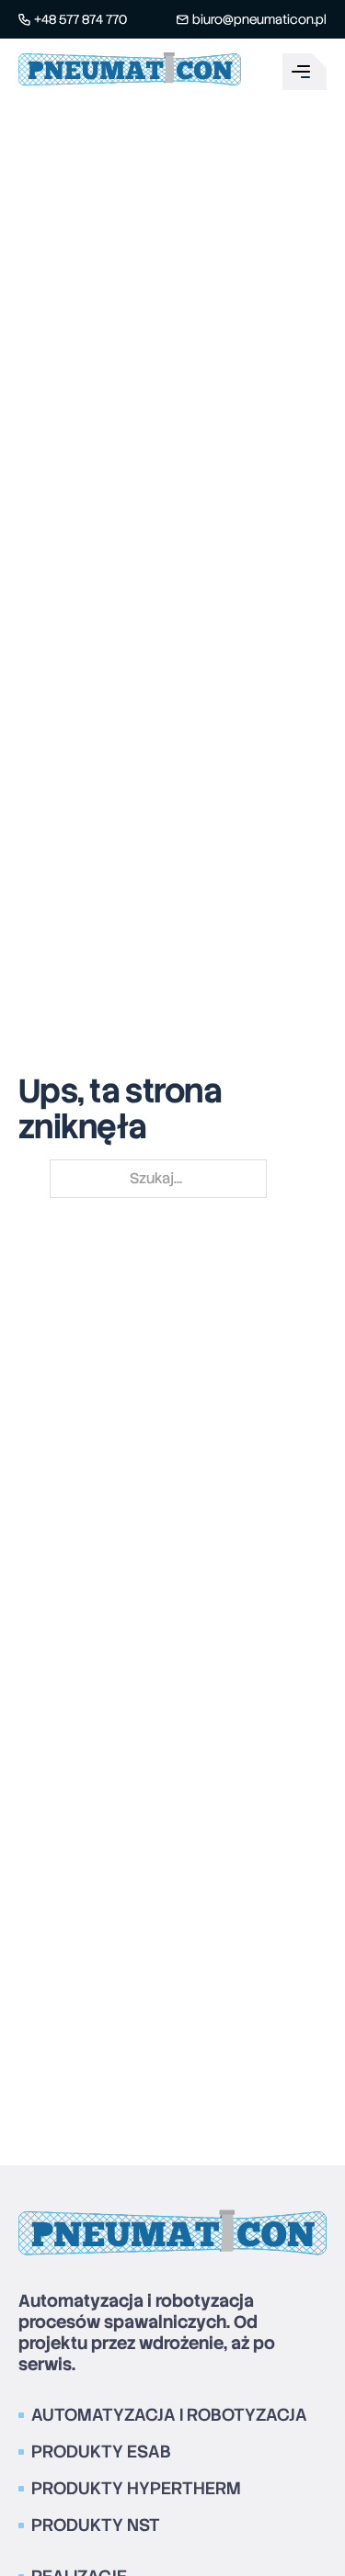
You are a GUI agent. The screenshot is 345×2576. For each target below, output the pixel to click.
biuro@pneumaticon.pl (259, 19)
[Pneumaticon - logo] (130, 72)
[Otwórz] (305, 72)
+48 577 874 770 (80, 19)
